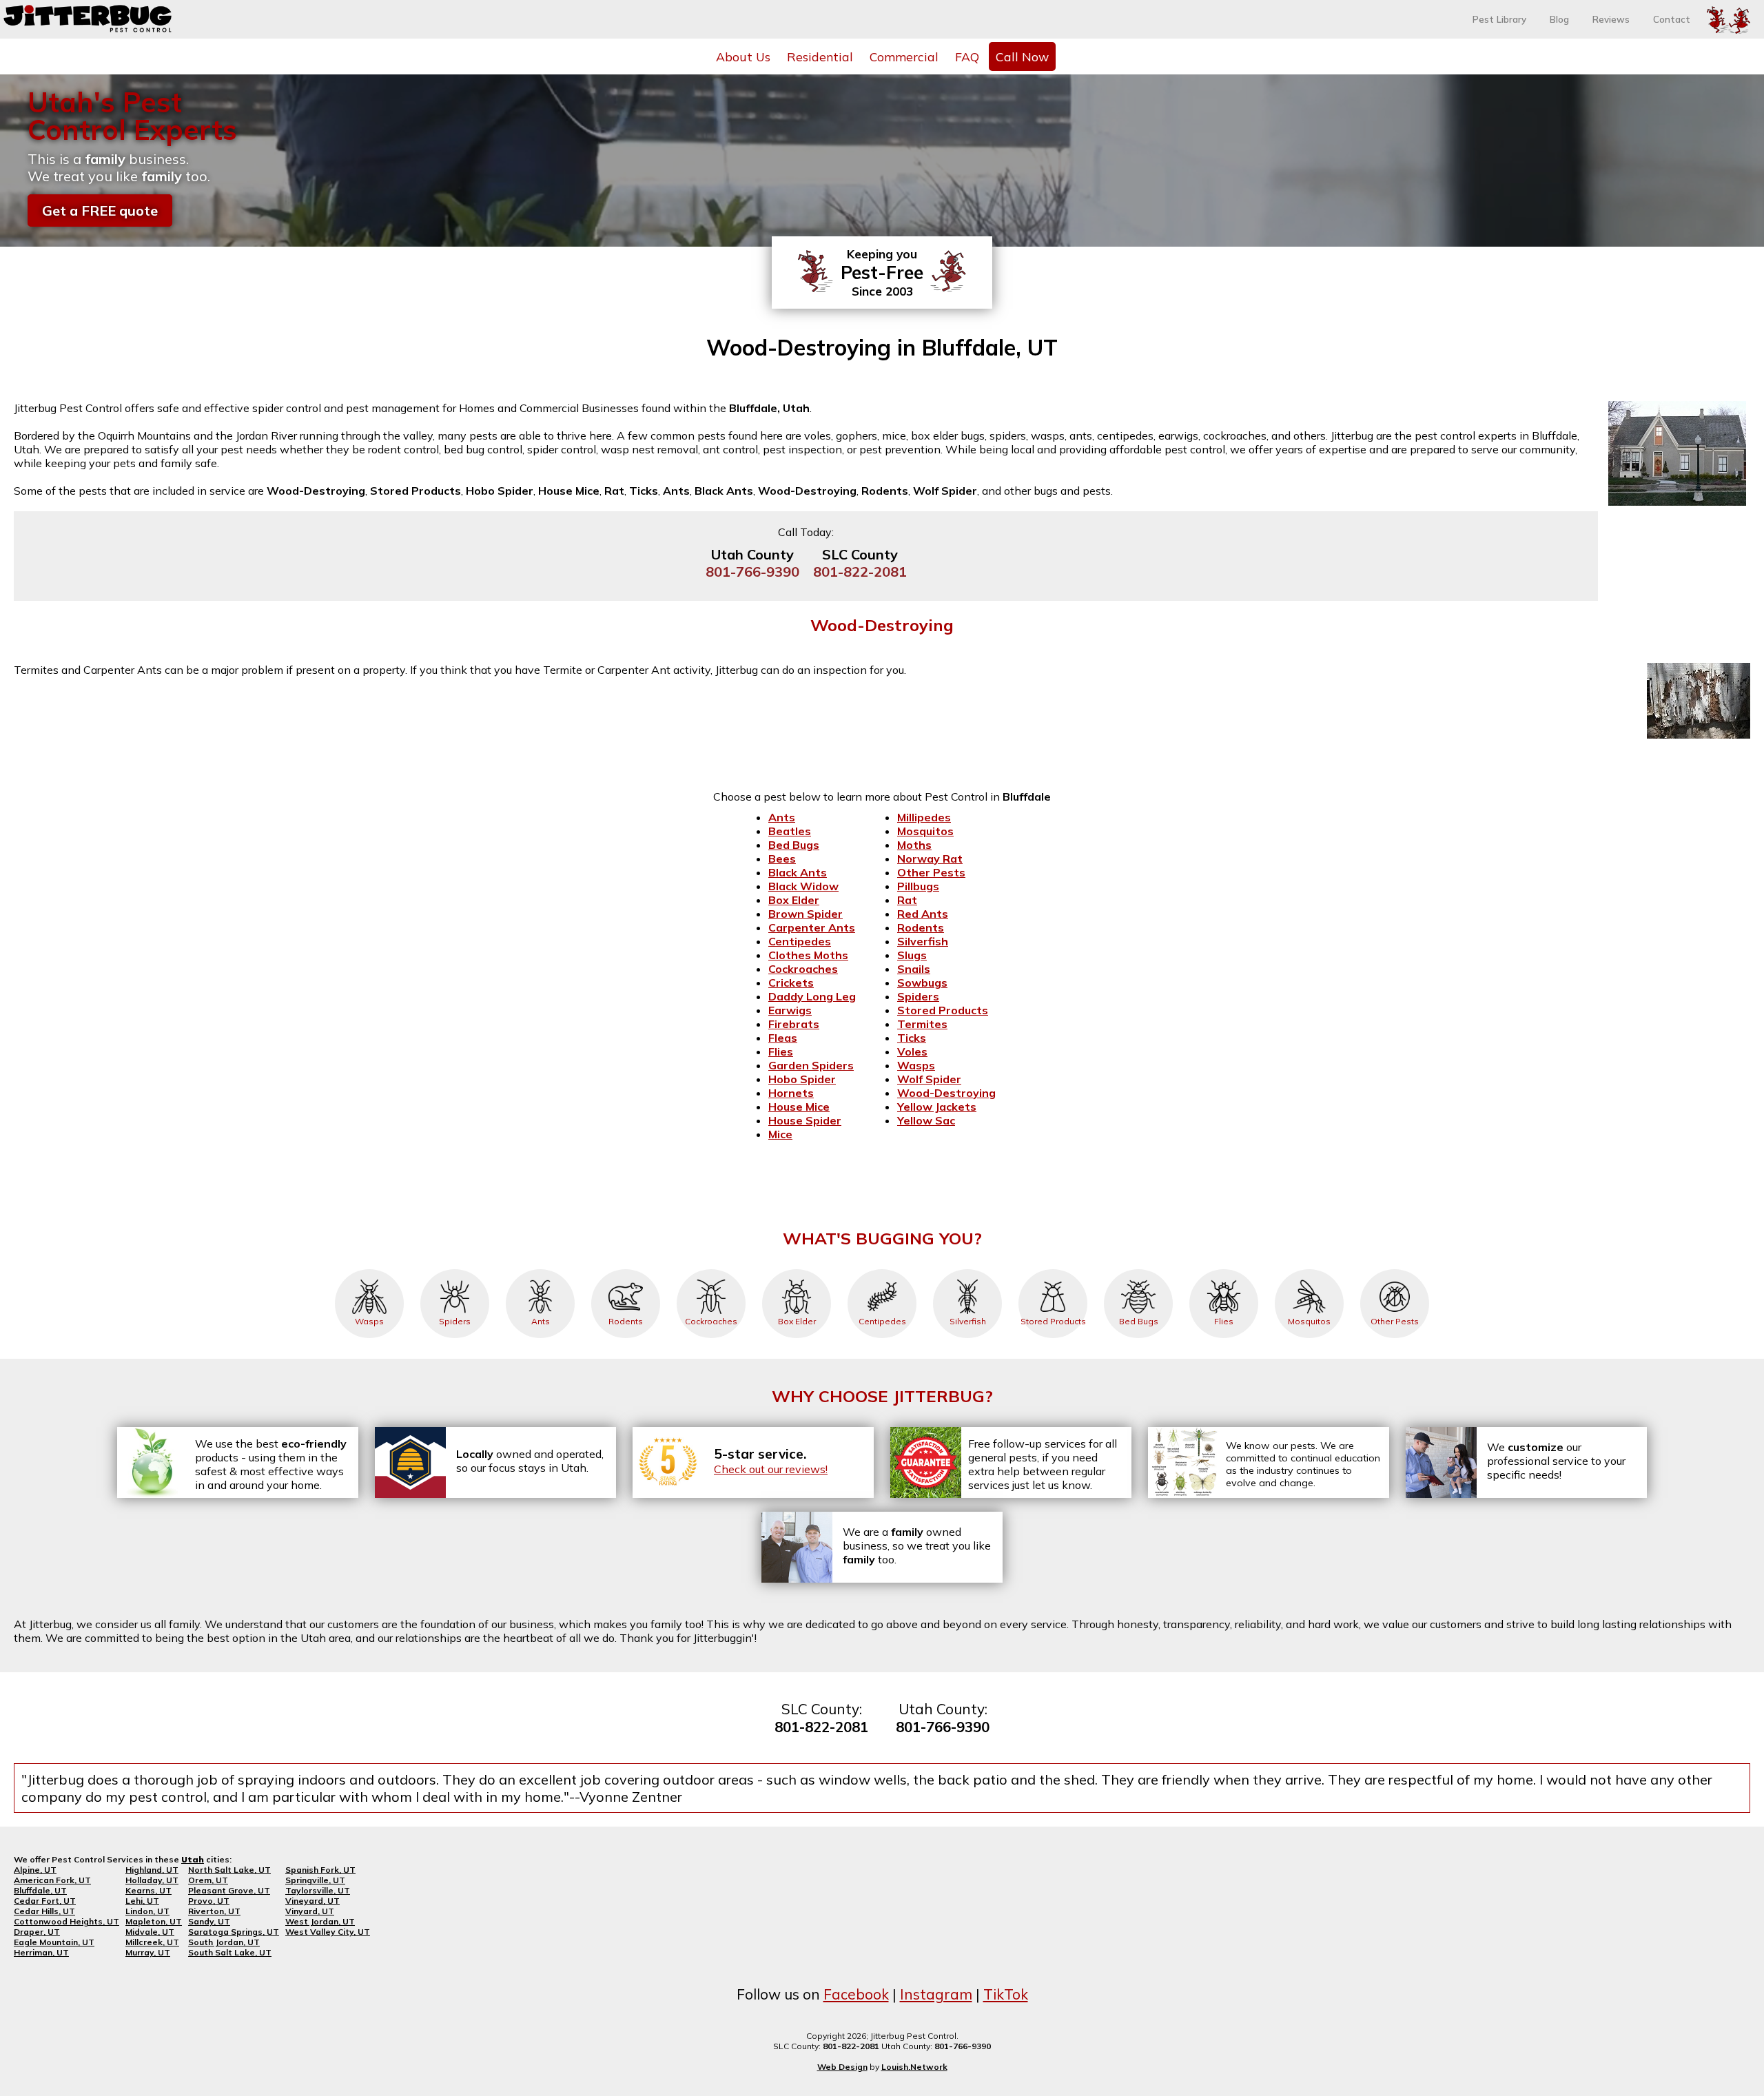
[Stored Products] (1053, 1269)
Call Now (1022, 56)
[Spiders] (455, 1269)
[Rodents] (626, 1269)
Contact (1672, 19)
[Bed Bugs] (1138, 1269)
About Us (743, 56)
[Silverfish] (967, 1269)
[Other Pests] (1395, 1269)
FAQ (967, 56)
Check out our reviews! (771, 1469)
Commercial (904, 56)
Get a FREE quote (100, 210)
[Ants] (540, 1269)
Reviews (1611, 19)
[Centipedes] (882, 1269)
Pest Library (1499, 19)
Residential (820, 56)
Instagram (936, 1994)
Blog (1559, 19)
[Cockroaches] (711, 1269)
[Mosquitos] (1309, 1269)
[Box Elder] (797, 1269)
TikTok (1006, 1994)
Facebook (856, 1994)
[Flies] (1224, 1269)
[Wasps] (369, 1269)
